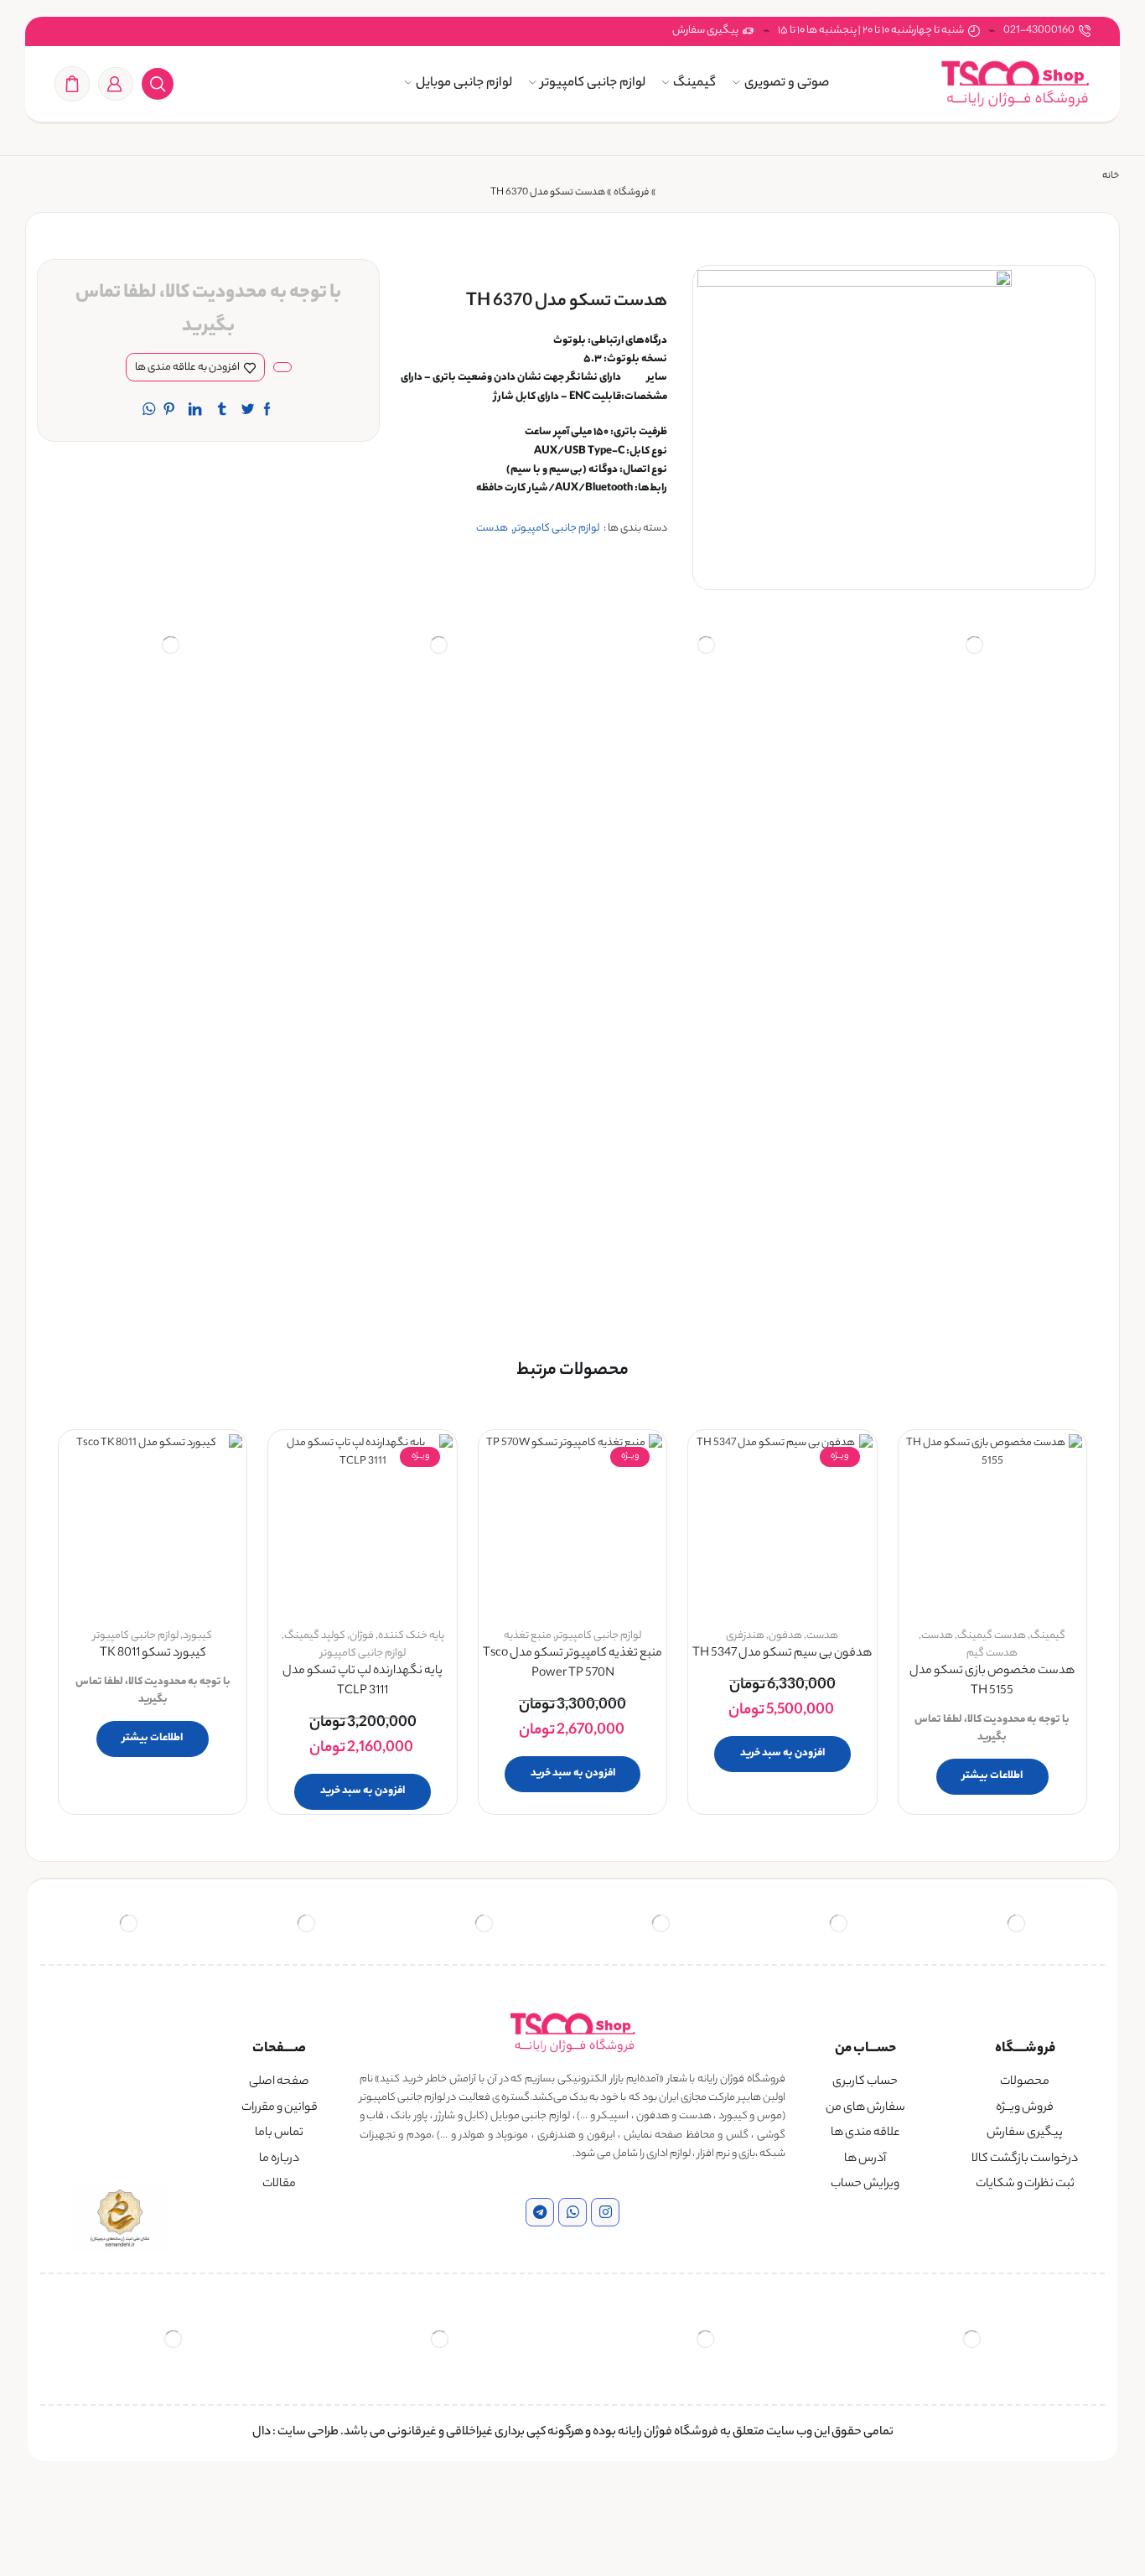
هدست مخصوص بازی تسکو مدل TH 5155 (992, 1682)
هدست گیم (992, 1653)
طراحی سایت (308, 2433)
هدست (492, 529)
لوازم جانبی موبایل (464, 83)
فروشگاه (631, 193)
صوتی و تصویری (787, 83)
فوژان (362, 1636)
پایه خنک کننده (411, 1636)
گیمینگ (694, 83)
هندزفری (745, 1636)
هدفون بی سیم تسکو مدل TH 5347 (782, 1654)
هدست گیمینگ (992, 1636)
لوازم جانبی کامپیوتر (593, 83)
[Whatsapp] (572, 2212)
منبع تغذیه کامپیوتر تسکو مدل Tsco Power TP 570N (572, 1664)
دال (262, 2433)
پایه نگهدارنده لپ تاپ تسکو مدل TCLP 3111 (363, 1682)
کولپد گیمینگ (315, 1636)
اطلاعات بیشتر (992, 1776)
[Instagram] (605, 2212)
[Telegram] (540, 2212)
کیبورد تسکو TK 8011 (153, 1654)
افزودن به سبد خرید (782, 1753)
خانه (1111, 176)
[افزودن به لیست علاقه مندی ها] (1054, 1469)
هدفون (785, 1636)
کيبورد (197, 1636)
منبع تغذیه (528, 1636)
